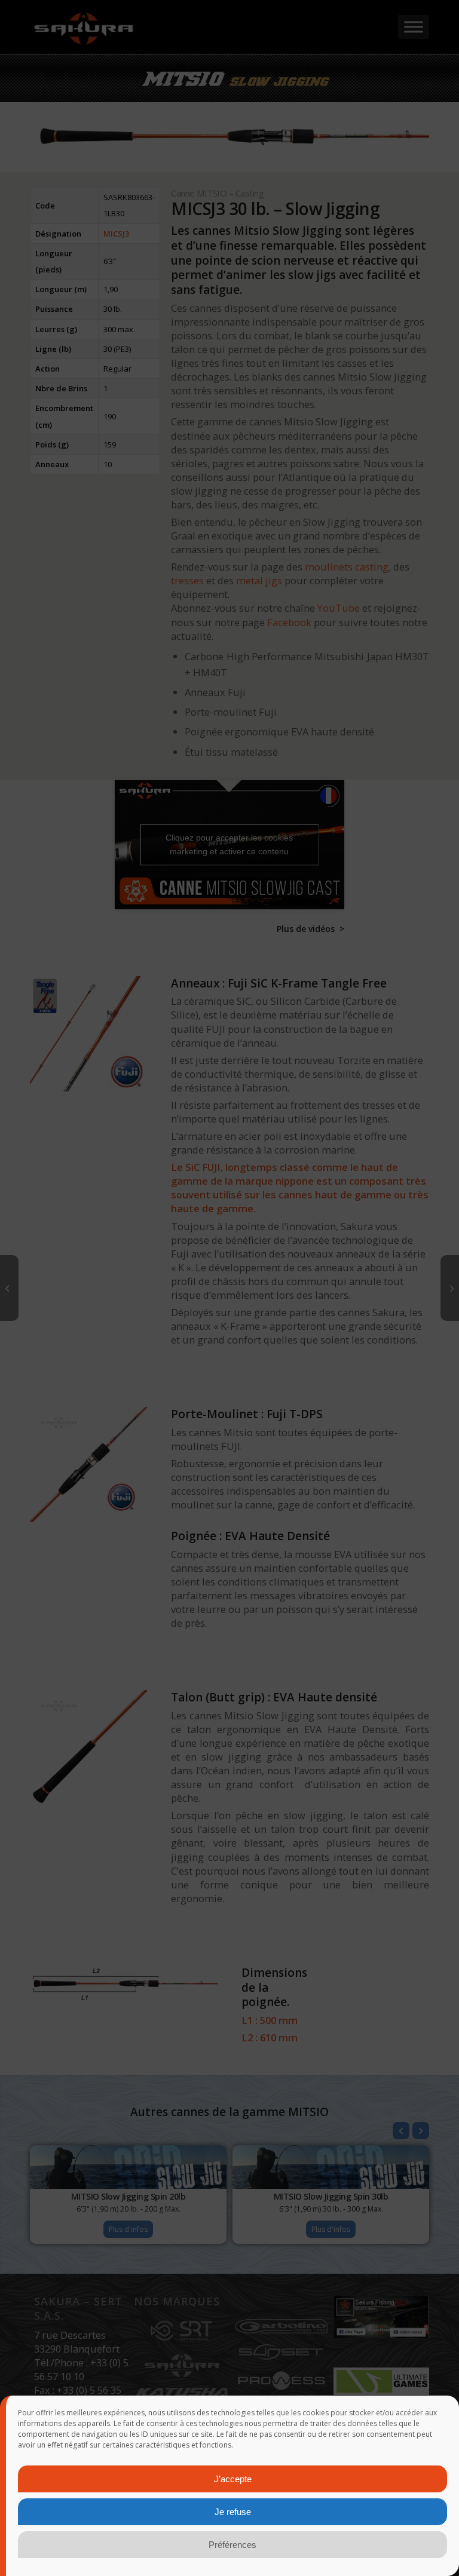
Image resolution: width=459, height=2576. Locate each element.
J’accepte (233, 2479)
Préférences (232, 2545)
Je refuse (233, 2512)
